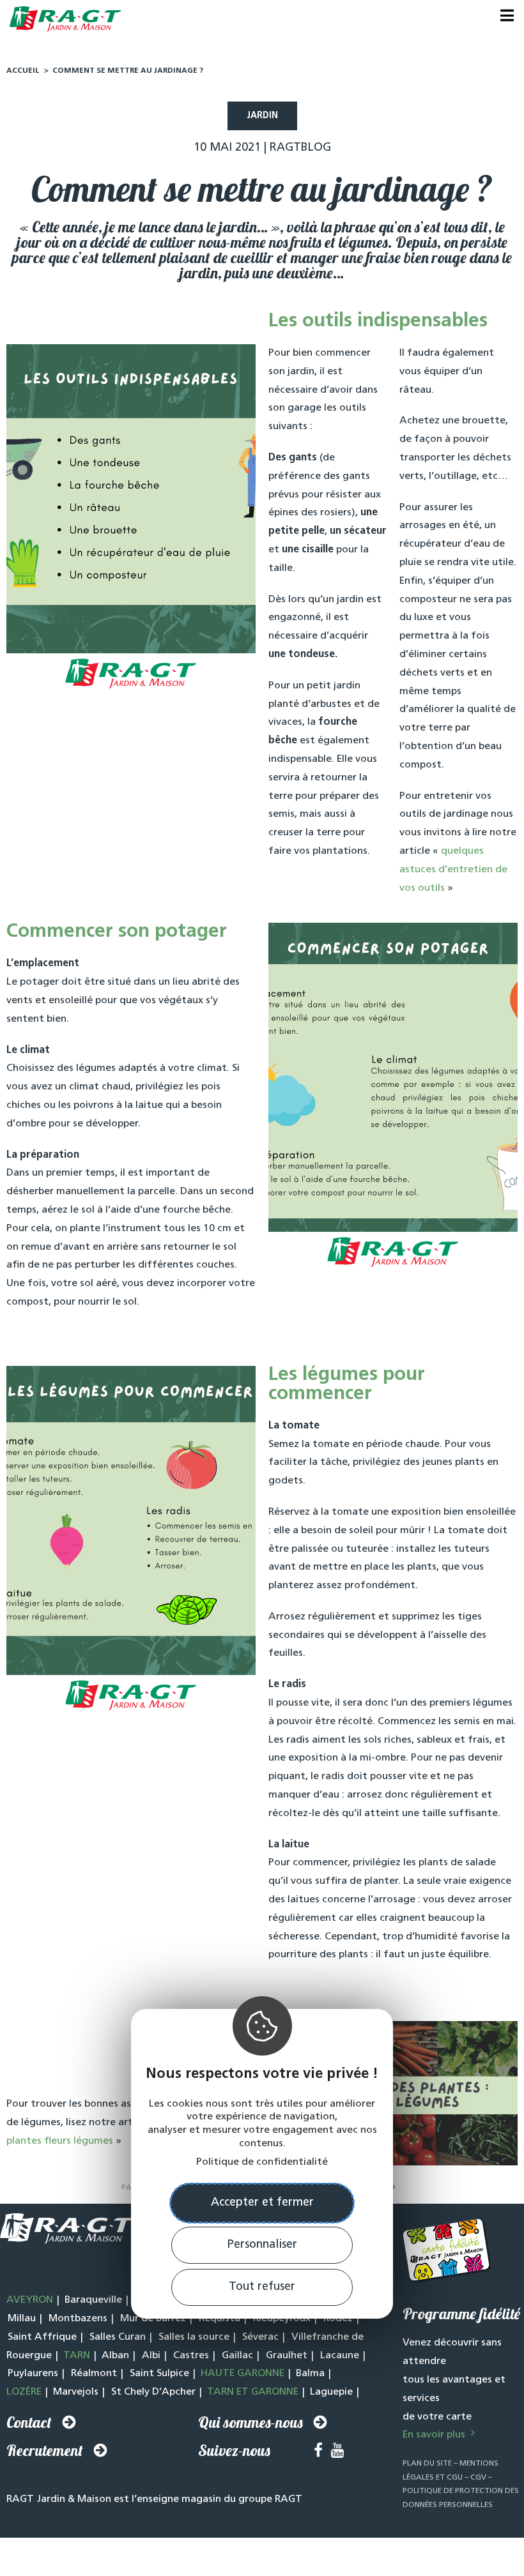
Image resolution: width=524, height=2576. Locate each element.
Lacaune (340, 2356)
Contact (29, 2422)
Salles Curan (118, 2337)
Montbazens (78, 2319)
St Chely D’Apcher (153, 2392)
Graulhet (287, 2356)
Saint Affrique (42, 2337)
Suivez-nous (234, 2450)
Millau (22, 2319)
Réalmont (94, 2374)
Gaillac (237, 2356)
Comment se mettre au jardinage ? (128, 71)
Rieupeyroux (282, 2319)
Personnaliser (262, 2245)
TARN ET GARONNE (253, 2392)
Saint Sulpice (159, 2374)
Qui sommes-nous (250, 2422)
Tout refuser (262, 2287)
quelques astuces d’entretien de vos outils (453, 870)
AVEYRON (30, 2300)
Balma (310, 2374)
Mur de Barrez (153, 2319)
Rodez (338, 2319)
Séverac (260, 2337)
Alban (115, 2356)
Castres (191, 2356)
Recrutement (45, 2450)
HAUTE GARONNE (243, 2374)
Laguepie (331, 2392)
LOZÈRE (24, 2392)
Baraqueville (93, 2300)
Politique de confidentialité (262, 2162)
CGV (478, 2478)
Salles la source (194, 2337)
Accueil (23, 71)
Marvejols (76, 2392)
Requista (220, 2319)
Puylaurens (33, 2374)
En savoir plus (435, 2435)
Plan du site (427, 2464)
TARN (77, 2356)
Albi (151, 2356)
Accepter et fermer (262, 2203)
